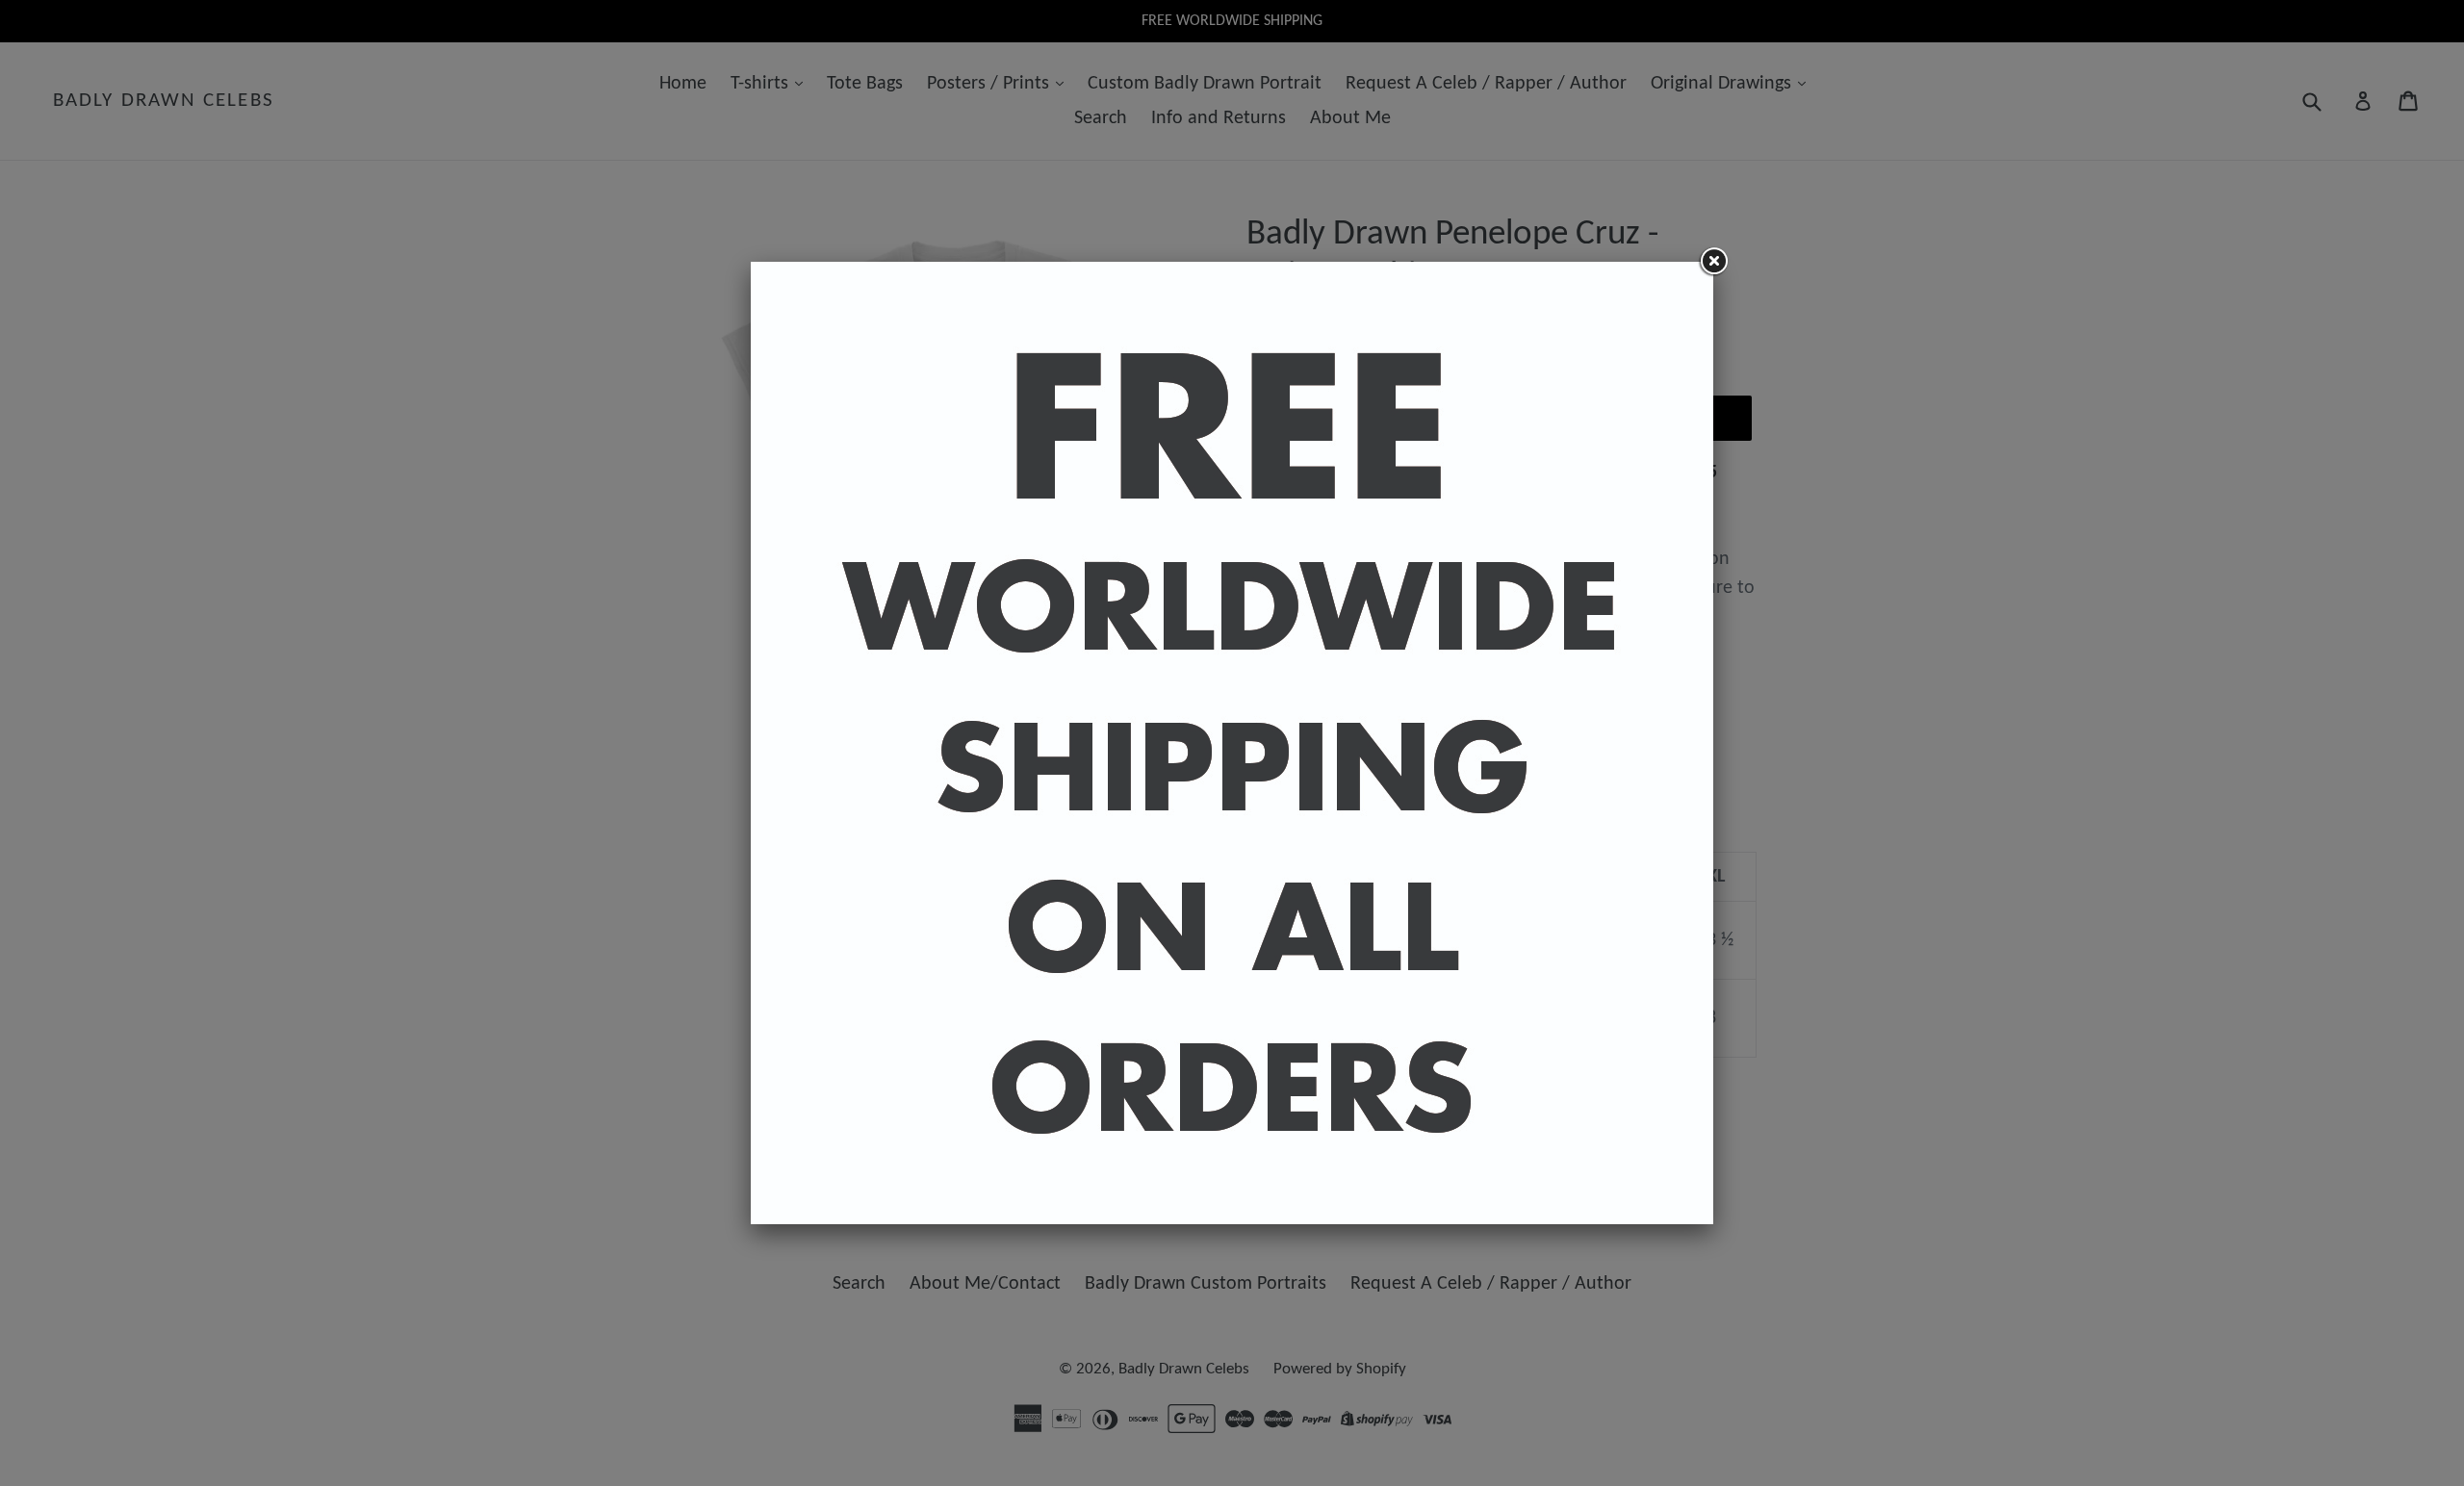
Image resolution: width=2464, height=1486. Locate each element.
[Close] (1713, 262)
